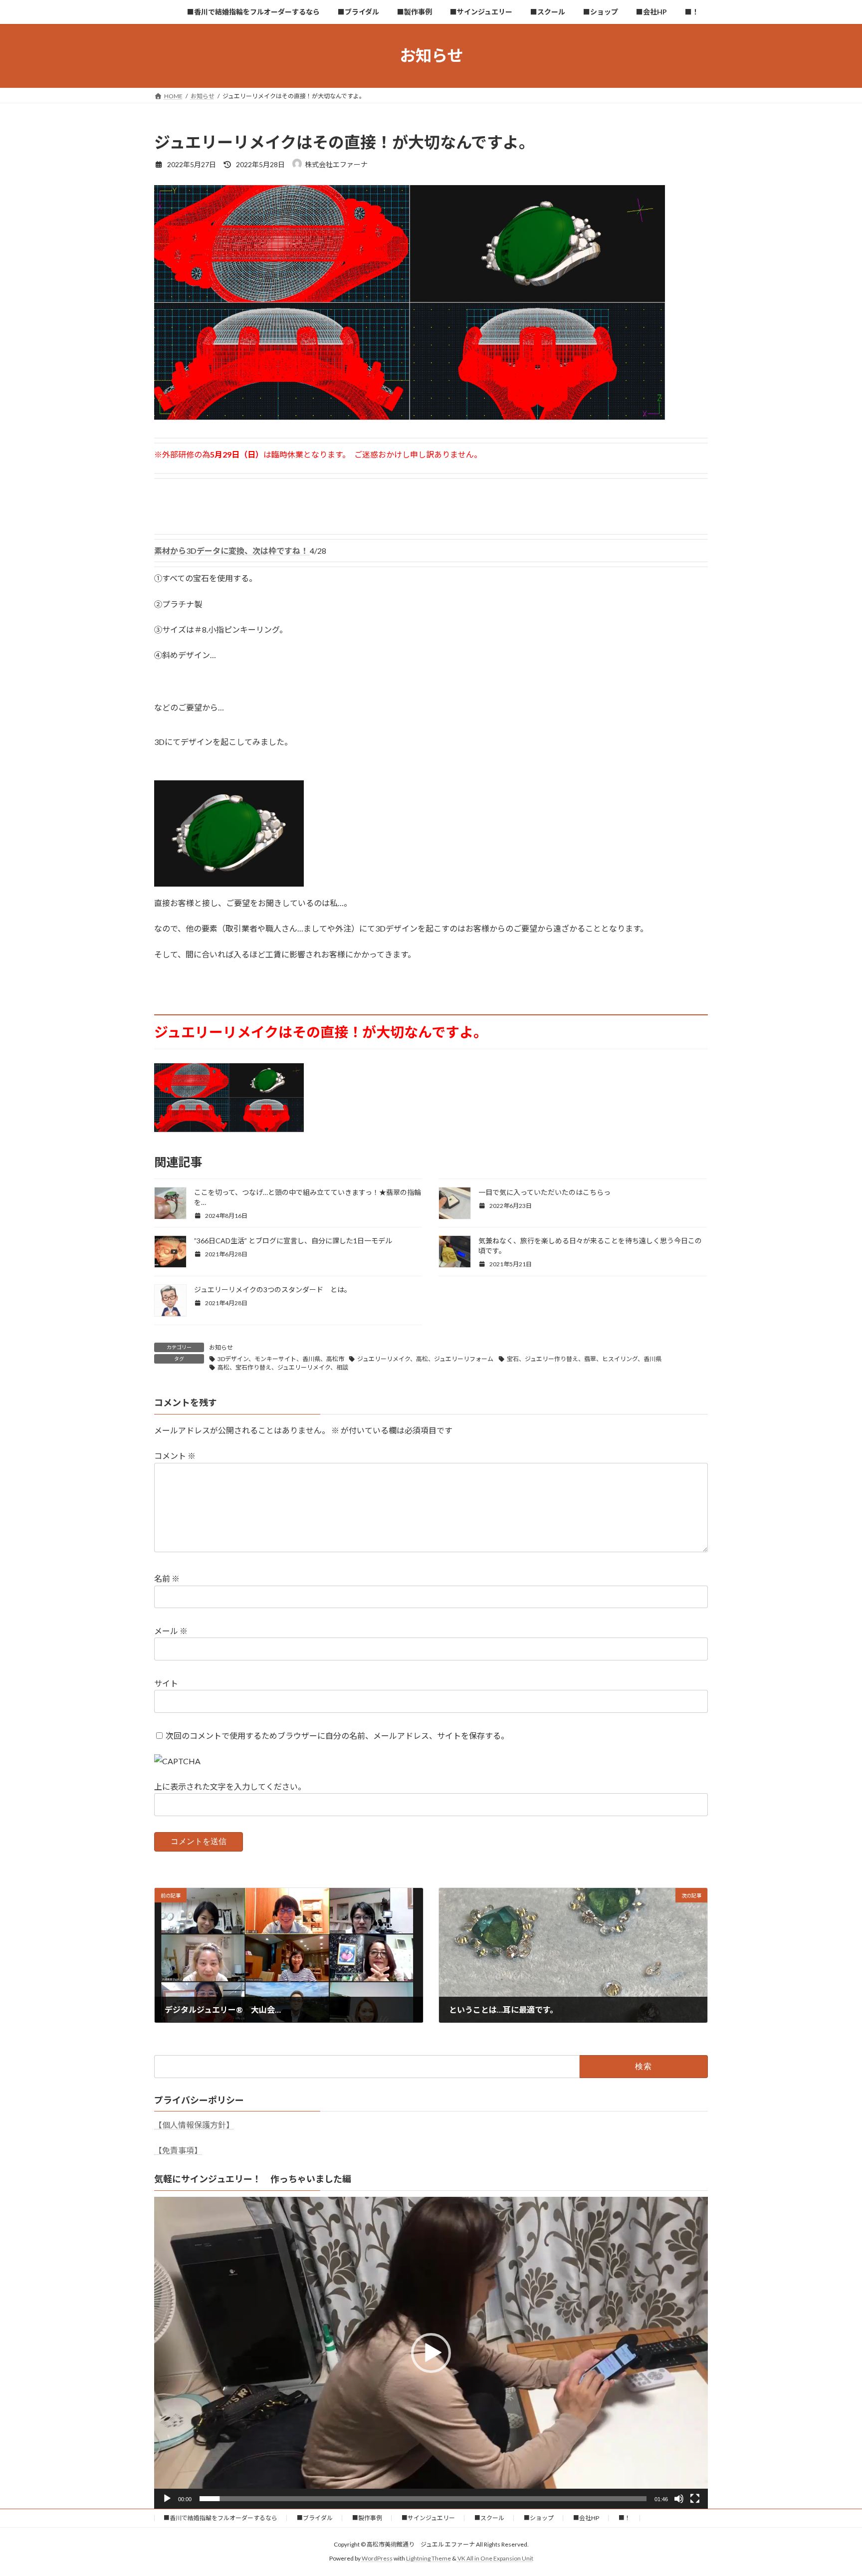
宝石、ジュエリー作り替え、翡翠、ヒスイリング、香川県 (584, 1359)
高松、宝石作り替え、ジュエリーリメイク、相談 (283, 1367)
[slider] (423, 2499)
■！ (625, 2518)
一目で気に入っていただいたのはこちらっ (544, 1192)
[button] (431, 2353)
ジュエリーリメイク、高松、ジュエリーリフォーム (425, 1359)
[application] (431, 2352)
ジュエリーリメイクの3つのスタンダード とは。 (273, 1289)
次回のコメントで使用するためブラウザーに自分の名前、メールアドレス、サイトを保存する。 (337, 1736)
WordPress (377, 2558)
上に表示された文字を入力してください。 (230, 1787)
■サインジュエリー (428, 2518)
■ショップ (539, 2518)
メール (171, 1631)
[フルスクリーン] (695, 2499)
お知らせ (221, 1347)
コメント (175, 1456)
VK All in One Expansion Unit (495, 2558)
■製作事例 (367, 2518)
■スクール (489, 2518)
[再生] (167, 2499)
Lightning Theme (429, 2558)
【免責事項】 (178, 2150)
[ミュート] (679, 2499)
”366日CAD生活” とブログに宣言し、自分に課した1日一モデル (293, 1241)
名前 (167, 1579)
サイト (166, 1683)
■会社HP (586, 2518)
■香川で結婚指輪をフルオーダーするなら (220, 2518)
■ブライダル (315, 2518)
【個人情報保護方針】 (194, 2125)
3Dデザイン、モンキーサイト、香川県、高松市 (281, 1359)
